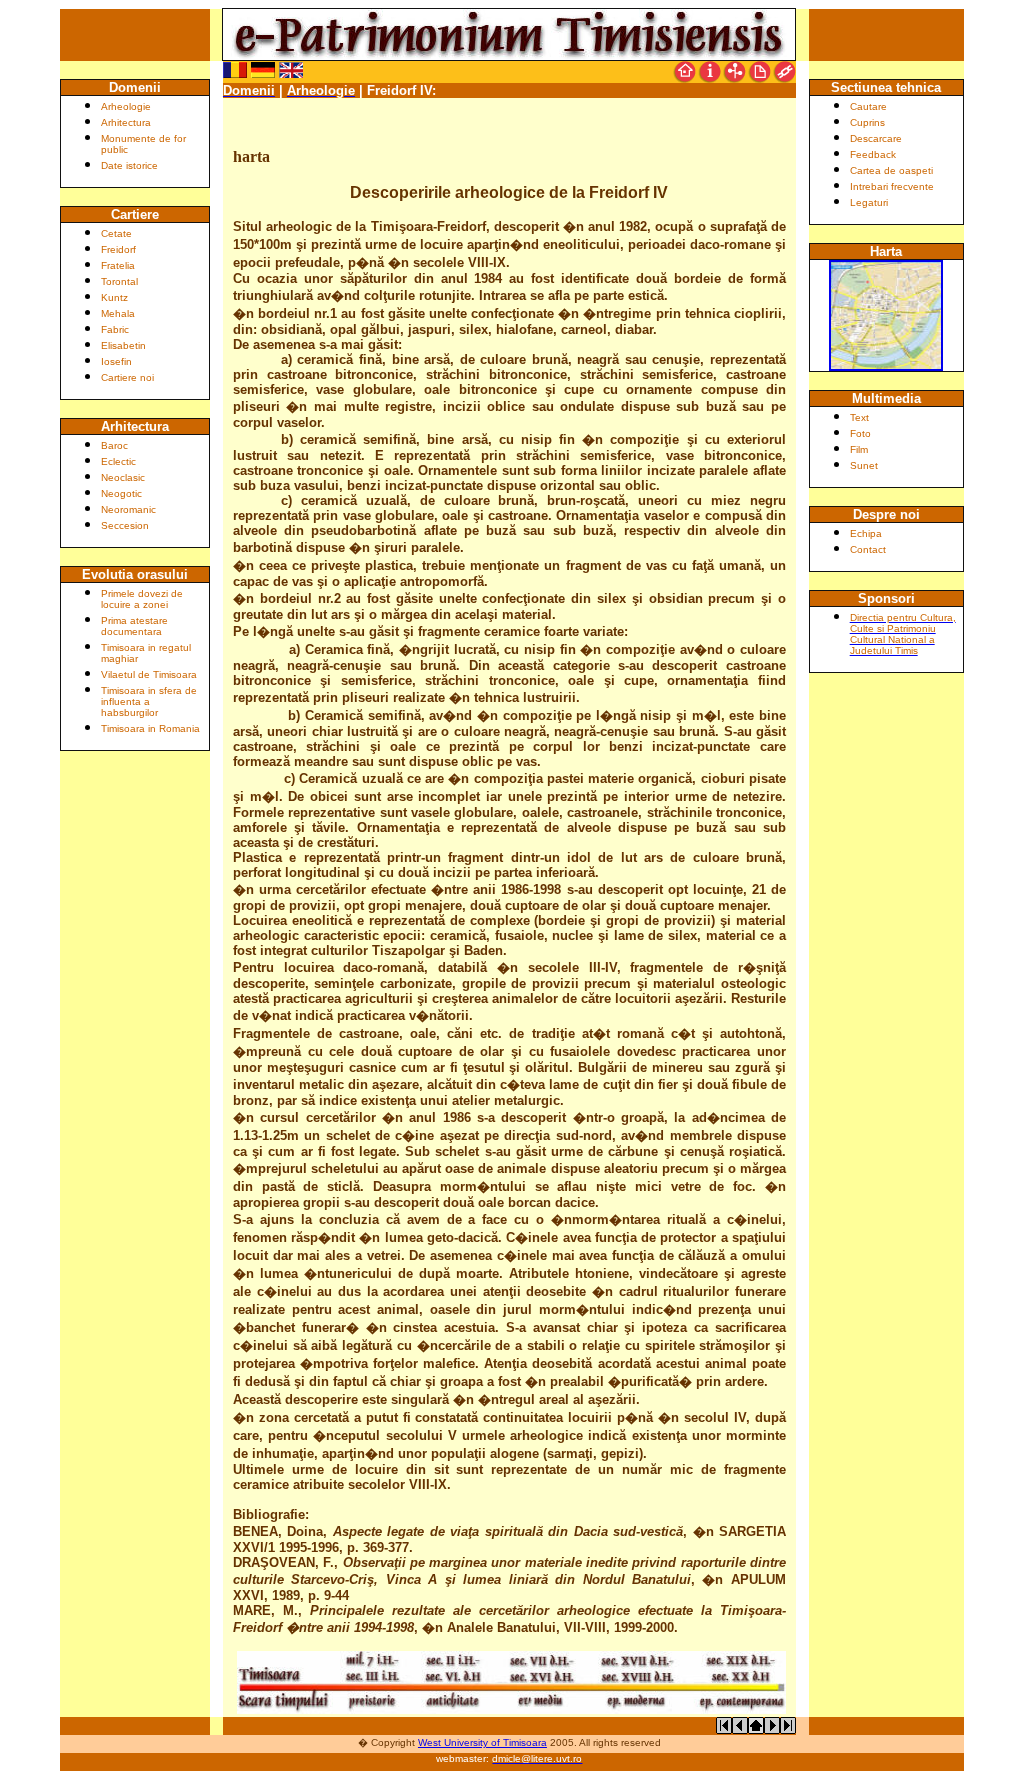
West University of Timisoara (482, 1742)
